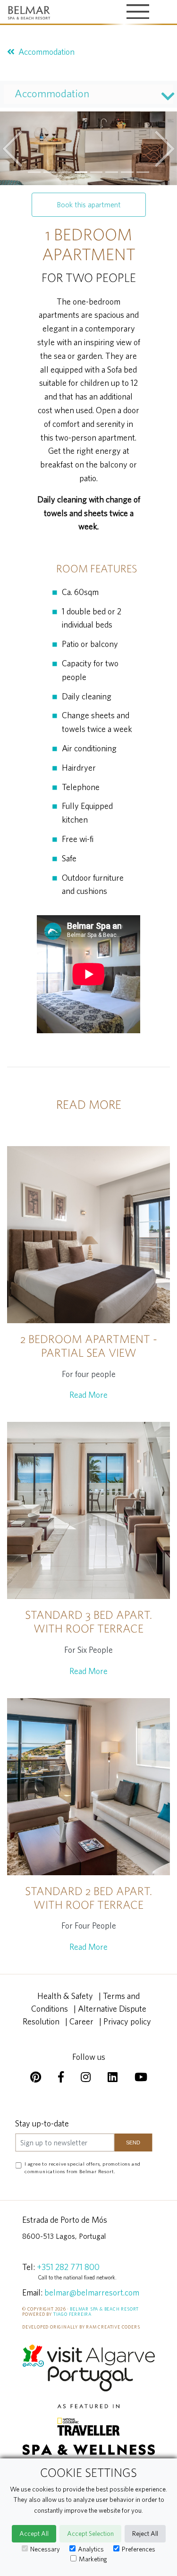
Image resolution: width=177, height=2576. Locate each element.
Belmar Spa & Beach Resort (104, 2309)
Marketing (93, 2559)
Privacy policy (127, 2021)
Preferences (139, 2549)
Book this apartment (89, 204)
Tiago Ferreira (72, 2314)
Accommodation (46, 52)
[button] (13, 148)
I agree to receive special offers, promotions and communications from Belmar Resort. (83, 2168)
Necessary (45, 2549)
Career (81, 2021)
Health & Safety (65, 1996)
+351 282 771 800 (68, 2267)
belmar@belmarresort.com (92, 2292)
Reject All (145, 2533)
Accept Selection (90, 2533)
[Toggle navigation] (138, 13)
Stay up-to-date (42, 2123)
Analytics (91, 2549)
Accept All (34, 2533)
